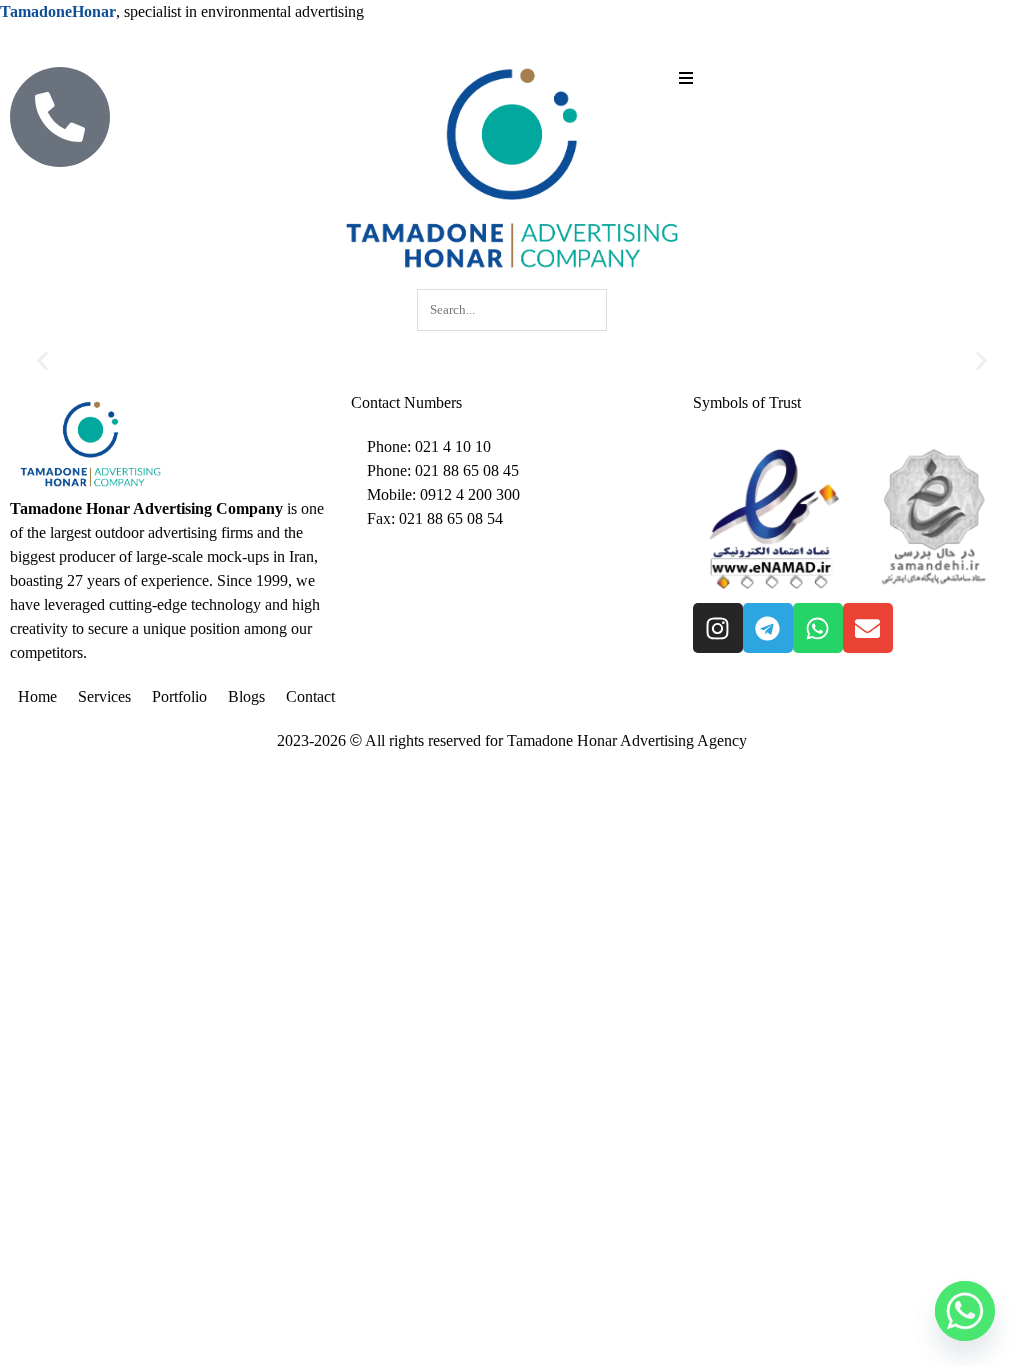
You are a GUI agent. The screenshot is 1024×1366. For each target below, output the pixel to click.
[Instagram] (718, 628)
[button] (42, 361)
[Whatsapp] (818, 628)
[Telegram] (768, 628)
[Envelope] (868, 628)
